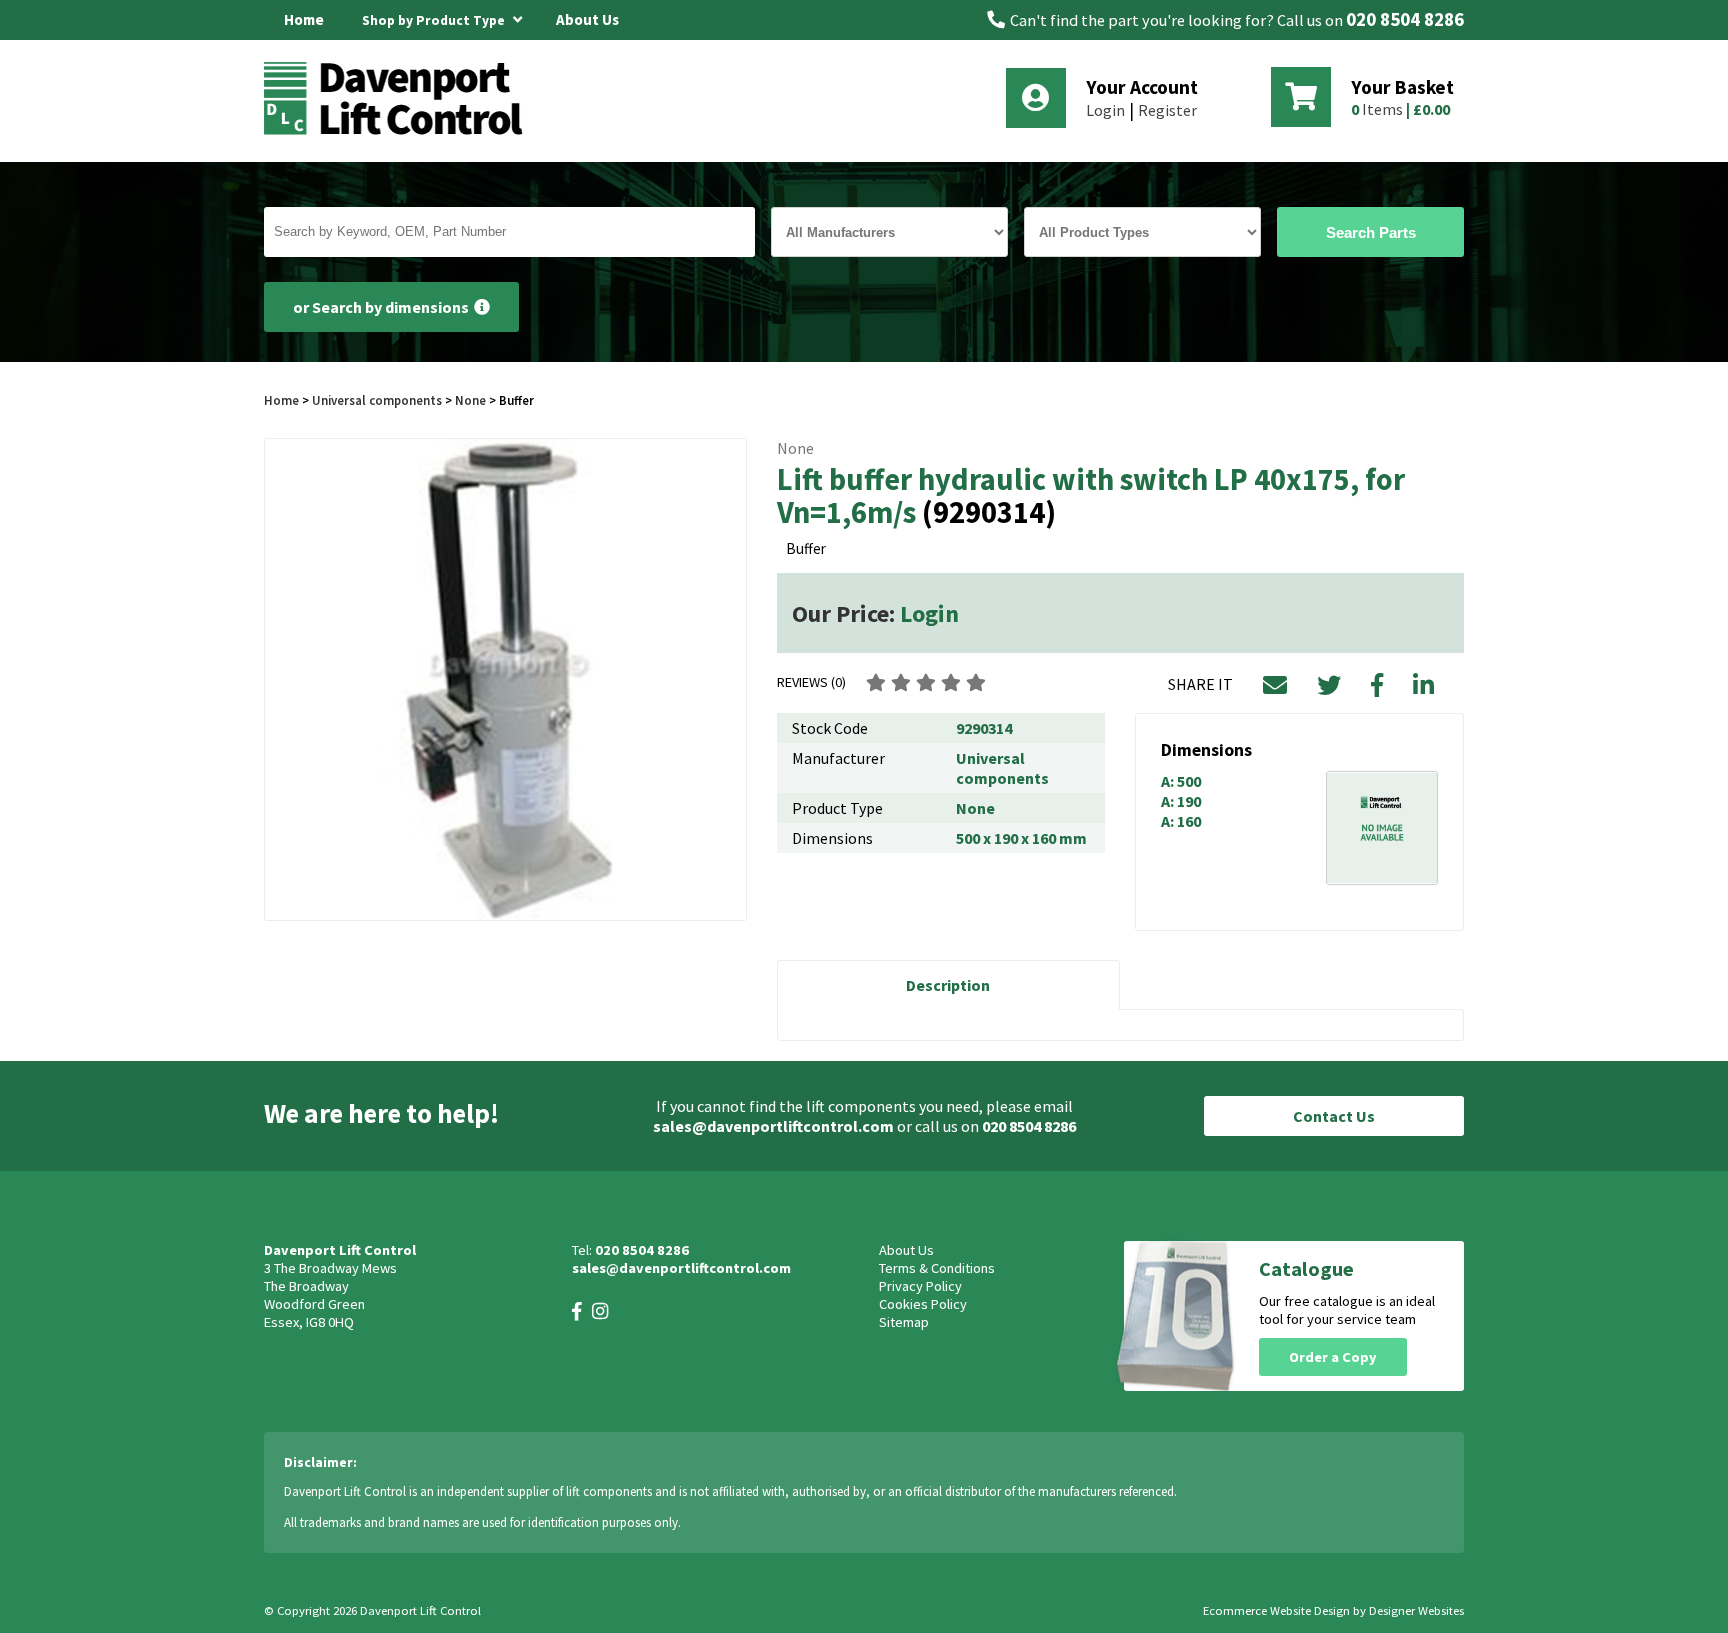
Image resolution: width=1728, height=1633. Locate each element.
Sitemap (904, 1322)
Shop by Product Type (435, 20)
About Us (587, 19)
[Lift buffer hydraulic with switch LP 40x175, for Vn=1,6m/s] (505, 679)
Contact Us (1334, 1116)
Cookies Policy (923, 1304)
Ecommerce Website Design (1276, 1610)
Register (1167, 110)
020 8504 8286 (1405, 19)
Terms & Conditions (937, 1268)
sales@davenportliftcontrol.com (773, 1126)
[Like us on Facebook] (577, 1311)
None (470, 400)
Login (1105, 110)
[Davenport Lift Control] (399, 132)
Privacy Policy (920, 1286)
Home (304, 19)
